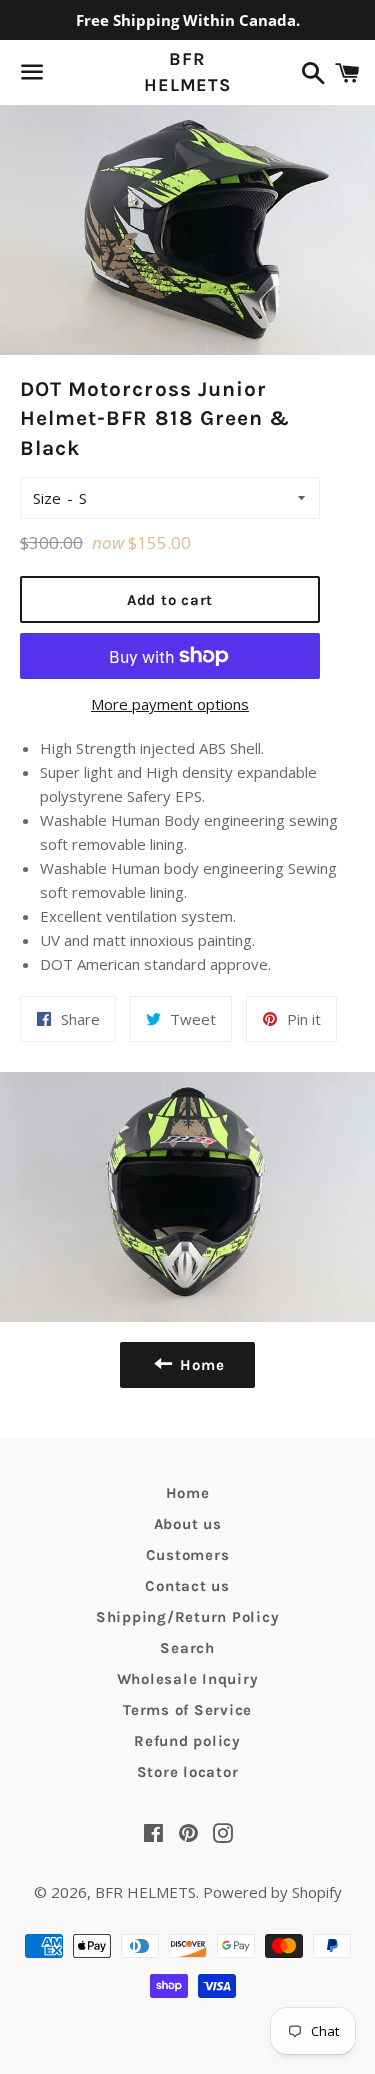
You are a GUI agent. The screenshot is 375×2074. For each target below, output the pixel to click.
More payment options (170, 704)
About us (188, 1524)
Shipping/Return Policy (188, 1617)
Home (188, 1493)
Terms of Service (187, 1710)
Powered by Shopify (272, 1892)
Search (187, 1648)
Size (47, 498)
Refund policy (187, 1741)
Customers (188, 1555)
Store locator (188, 1772)
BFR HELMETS (187, 71)
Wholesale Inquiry (188, 1679)
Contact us (187, 1586)
